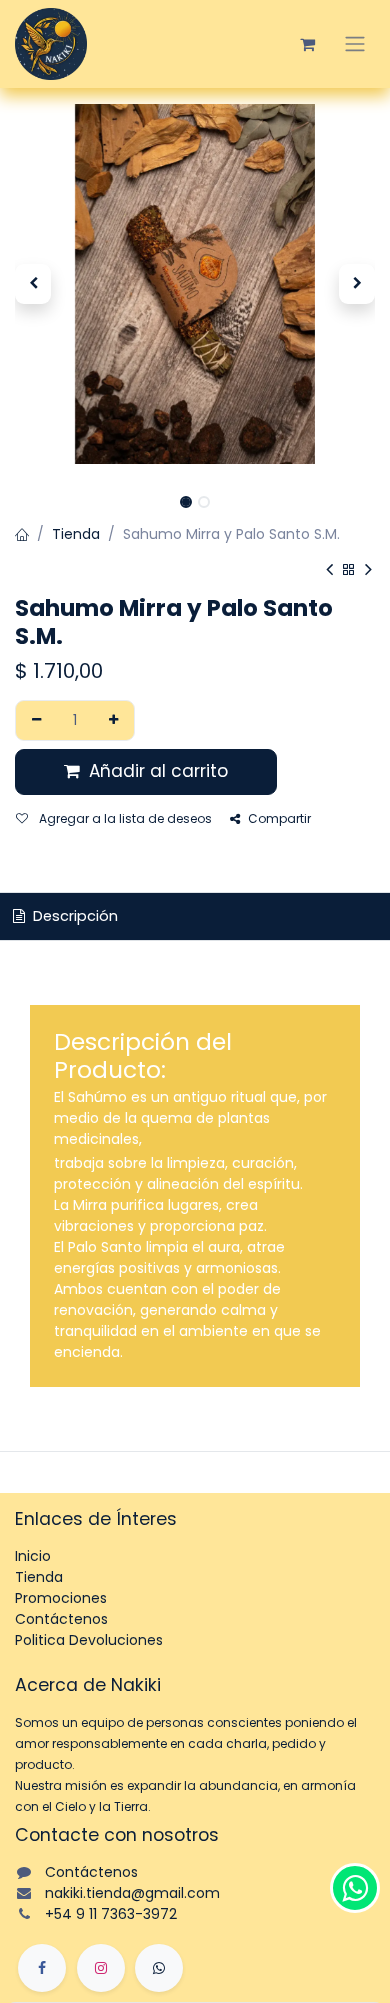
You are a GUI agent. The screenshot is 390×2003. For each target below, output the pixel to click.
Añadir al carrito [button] (156, 771)
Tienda (76, 534)
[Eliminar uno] (36, 720)
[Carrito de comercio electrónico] (307, 44)
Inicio (33, 1556)
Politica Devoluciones (89, 1640)
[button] (33, 284)
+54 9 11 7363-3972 (111, 1914)
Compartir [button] (279, 818)
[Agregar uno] (114, 720)
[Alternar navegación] (355, 44)
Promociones (61, 1598)
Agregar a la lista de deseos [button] (124, 818)
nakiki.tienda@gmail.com (132, 1893)
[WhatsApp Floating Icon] (355, 1888)
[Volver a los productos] (349, 570)
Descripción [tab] (73, 916)
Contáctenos (61, 1619)
